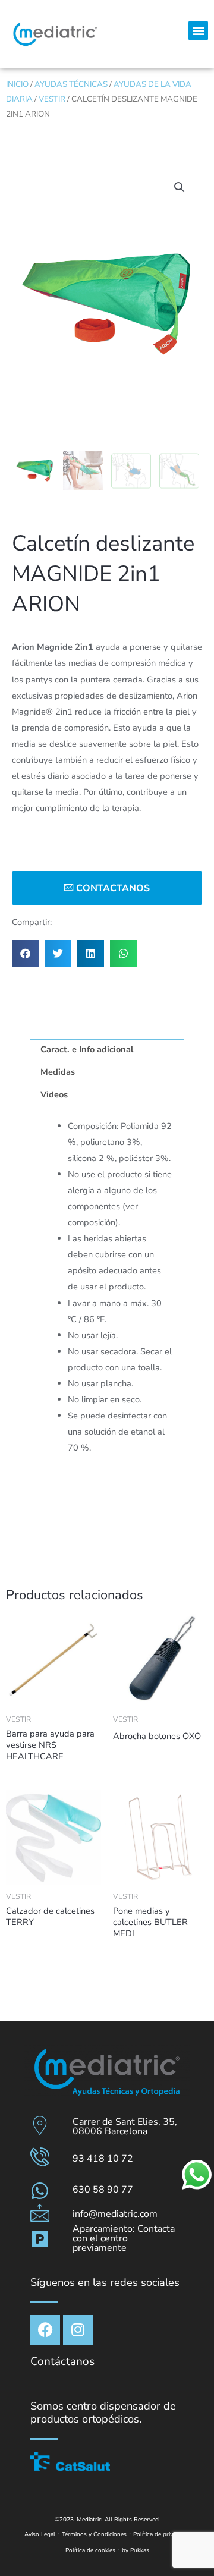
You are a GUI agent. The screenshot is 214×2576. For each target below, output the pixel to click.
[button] (198, 31)
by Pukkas (136, 2550)
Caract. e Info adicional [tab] (87, 1049)
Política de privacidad (162, 2534)
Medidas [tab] (58, 1072)
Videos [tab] (54, 1094)
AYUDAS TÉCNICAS (71, 84)
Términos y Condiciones (94, 2534)
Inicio (17, 84)
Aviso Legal (40, 2534)
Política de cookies (90, 2550)
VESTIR (52, 99)
